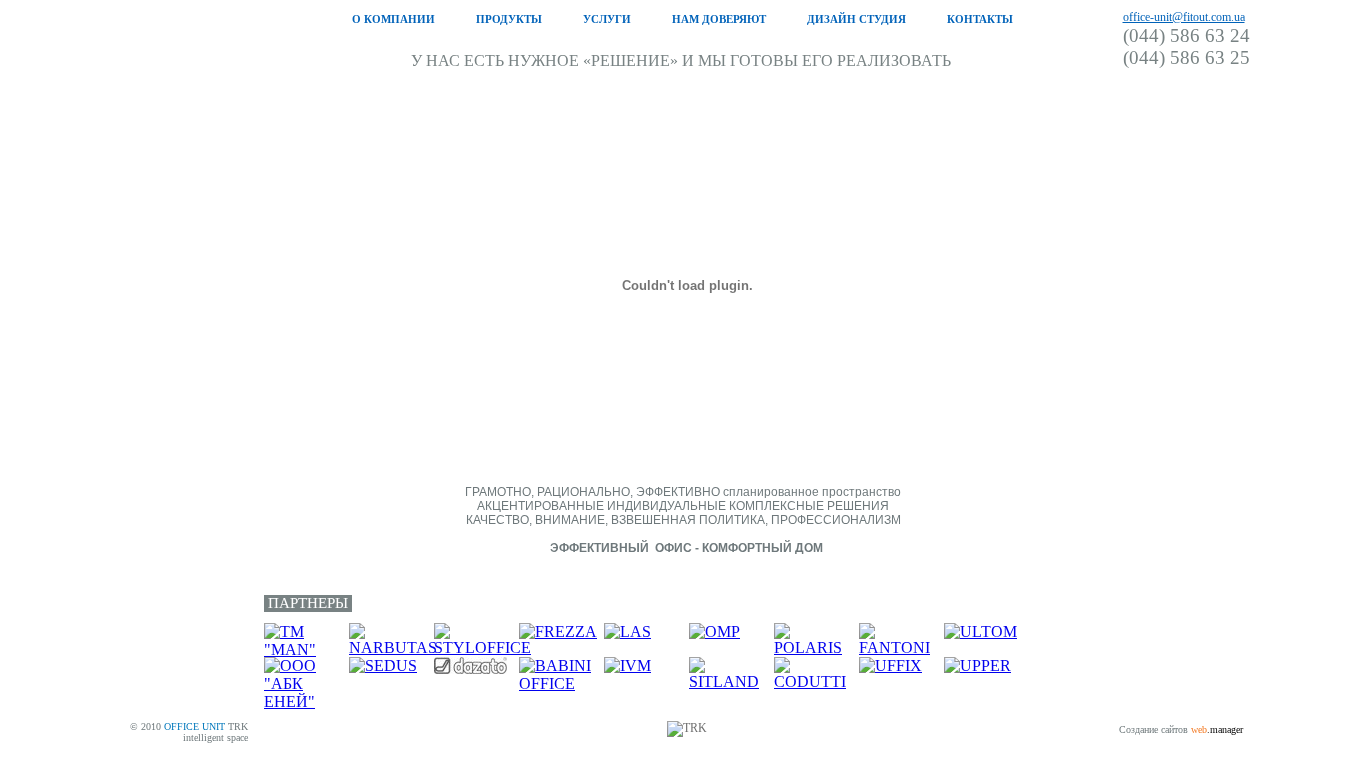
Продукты (509, 19)
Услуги (607, 19)
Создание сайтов (1153, 729)
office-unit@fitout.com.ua (1184, 17)
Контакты (980, 19)
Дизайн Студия (856, 19)
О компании (393, 19)
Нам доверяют (719, 19)
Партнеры (308, 603)
